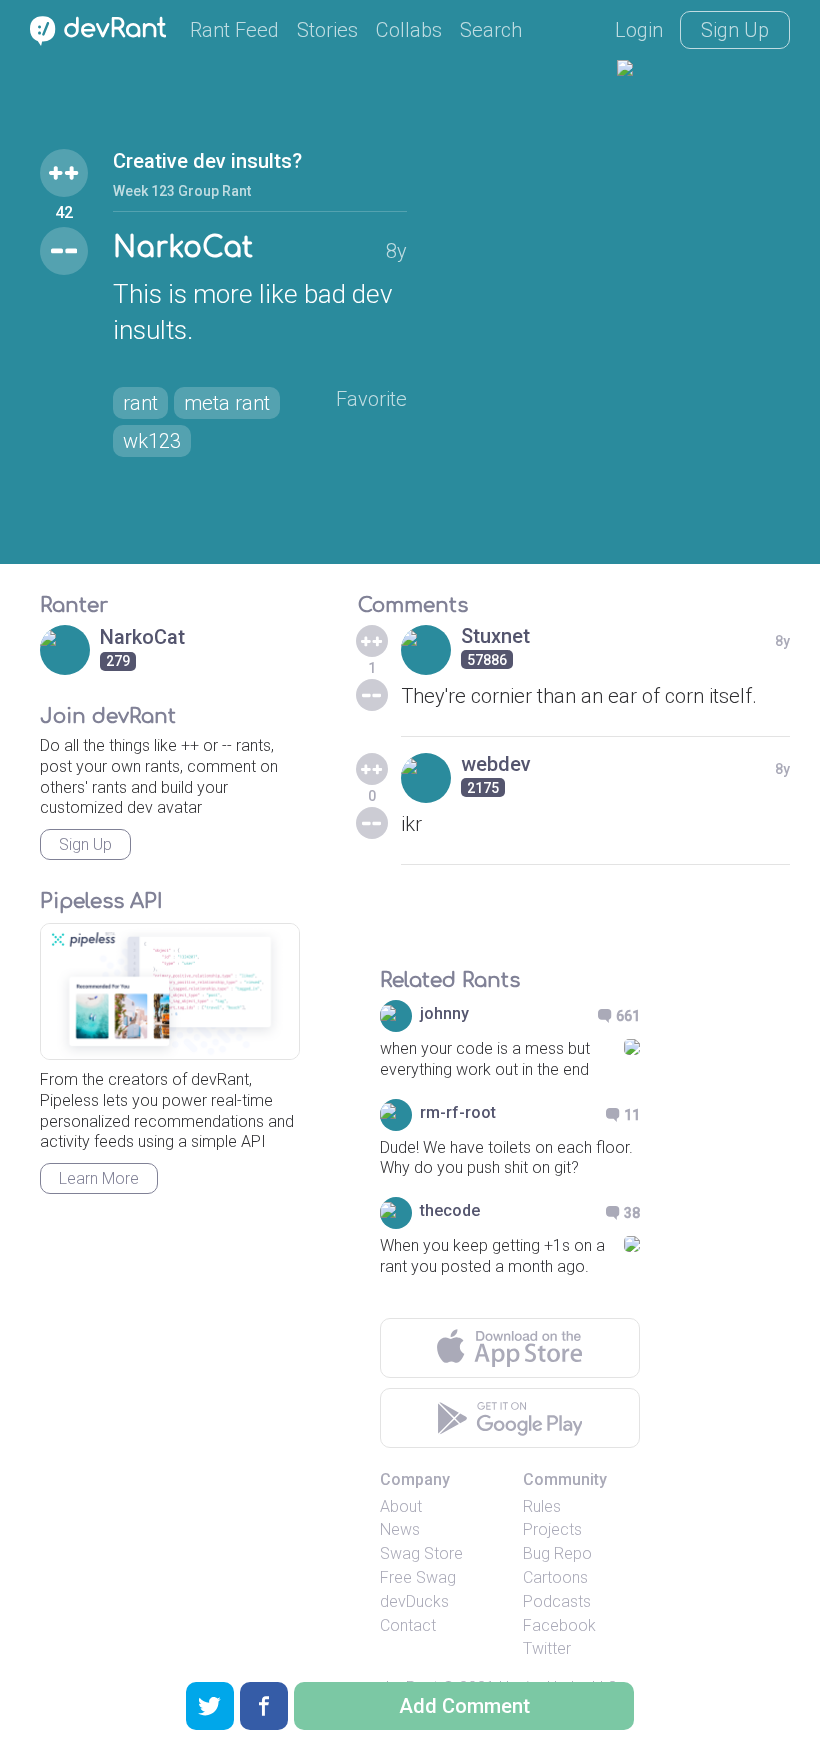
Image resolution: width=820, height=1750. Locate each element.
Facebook (559, 1625)
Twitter (547, 1648)
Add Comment (464, 1706)
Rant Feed (234, 30)
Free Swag (418, 1577)
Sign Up (735, 30)
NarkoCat (183, 248)
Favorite (371, 399)
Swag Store (421, 1553)
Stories (327, 30)
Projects (552, 1529)
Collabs (409, 30)
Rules (542, 1506)
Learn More (99, 1178)
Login (639, 30)
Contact (408, 1625)
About (401, 1506)
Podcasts (557, 1601)
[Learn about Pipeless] (170, 991)
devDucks (414, 1601)
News (400, 1529)
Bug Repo (557, 1553)
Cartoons (555, 1577)
